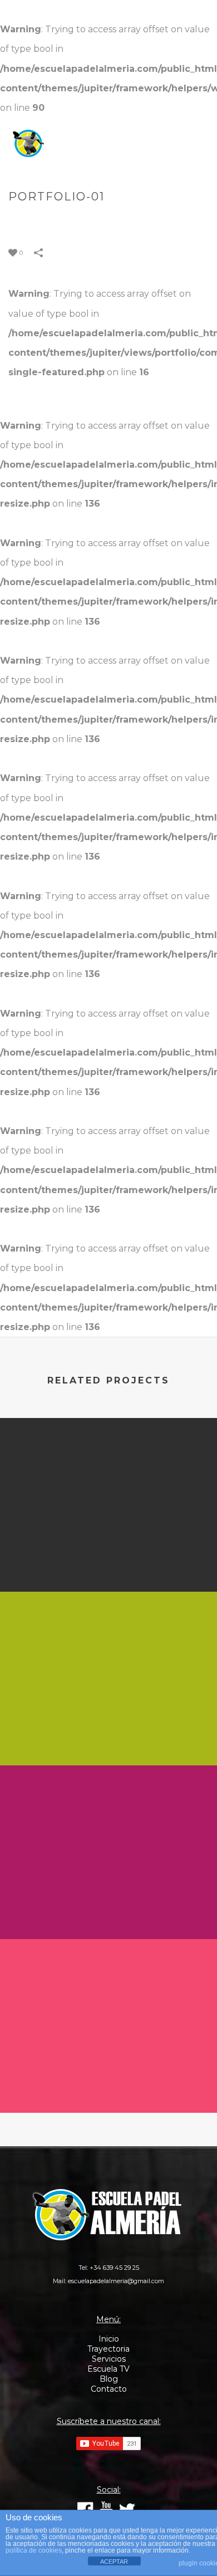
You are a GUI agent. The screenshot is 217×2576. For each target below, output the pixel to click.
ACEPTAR (114, 2562)
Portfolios (101, 220)
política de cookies (34, 2550)
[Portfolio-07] (108, 1812)
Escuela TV (108, 2369)
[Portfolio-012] (108, 1464)
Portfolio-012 (109, 1562)
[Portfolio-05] (108, 1985)
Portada (51, 220)
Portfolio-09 (108, 1736)
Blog (109, 2379)
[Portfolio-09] (108, 1638)
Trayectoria (108, 2349)
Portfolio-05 (109, 2083)
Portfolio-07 (108, 1910)
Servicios (109, 2359)
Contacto (109, 2389)
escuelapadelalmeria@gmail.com (116, 2281)
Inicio (109, 2339)
